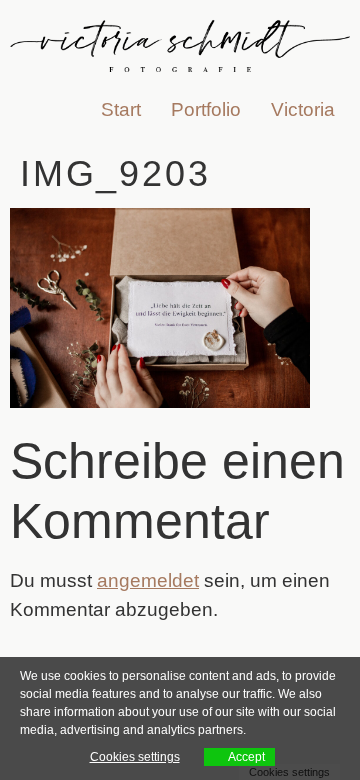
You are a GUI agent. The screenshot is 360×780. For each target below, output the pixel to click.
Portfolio (206, 109)
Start (121, 109)
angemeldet (148, 580)
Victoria (303, 109)
